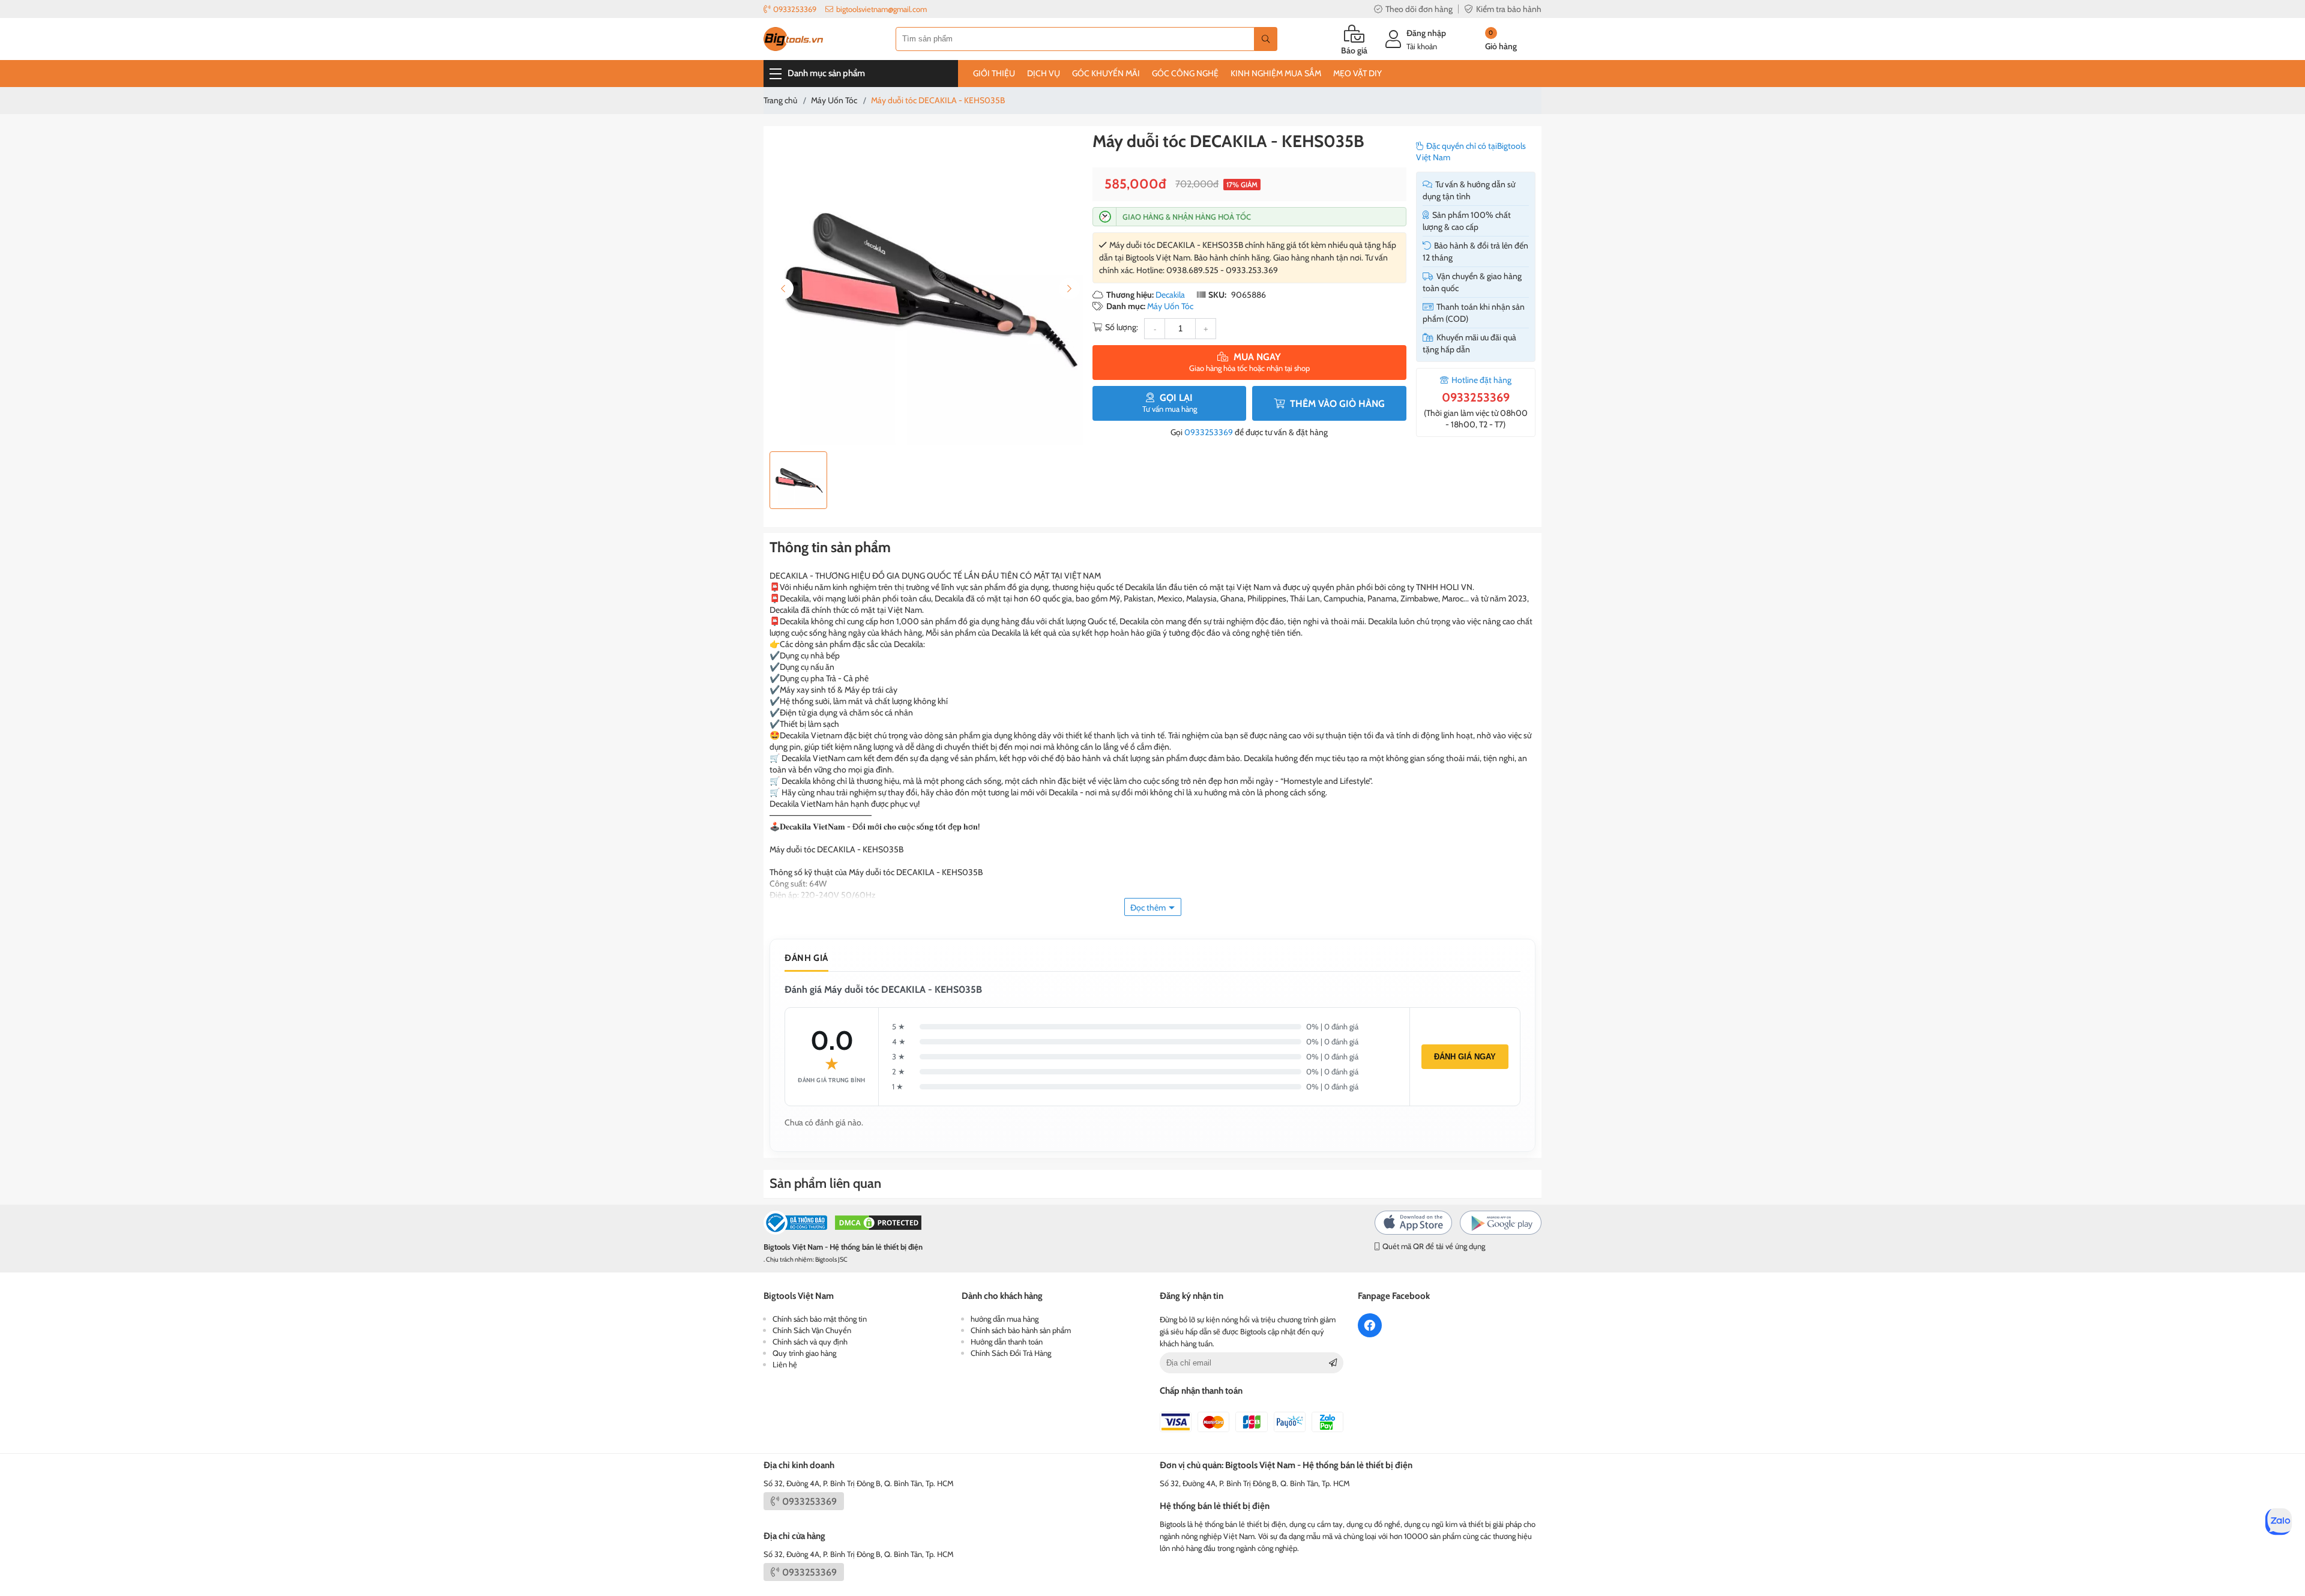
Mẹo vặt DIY (1357, 73)
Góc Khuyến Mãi (1106, 73)
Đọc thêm (1148, 908)
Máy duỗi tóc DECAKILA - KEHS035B (1228, 141)
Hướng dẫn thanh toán (1007, 1342)
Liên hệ (785, 1364)
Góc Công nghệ (1185, 73)
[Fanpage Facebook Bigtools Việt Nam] (1370, 1325)
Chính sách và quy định (810, 1342)
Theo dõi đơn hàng (1419, 9)
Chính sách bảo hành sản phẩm (1021, 1330)
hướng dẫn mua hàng (1005, 1319)
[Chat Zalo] (2279, 1522)
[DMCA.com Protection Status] (878, 1224)
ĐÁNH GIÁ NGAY (1465, 1057)
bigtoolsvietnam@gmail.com (881, 9)
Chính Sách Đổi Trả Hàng (1011, 1353)
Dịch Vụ (1044, 73)
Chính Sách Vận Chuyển (812, 1330)
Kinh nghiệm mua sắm (1276, 73)
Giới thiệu (994, 73)
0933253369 (795, 9)
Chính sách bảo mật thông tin (820, 1319)
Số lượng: (1122, 327)
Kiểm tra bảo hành (1509, 9)
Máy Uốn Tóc (1170, 306)
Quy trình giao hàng (804, 1353)
